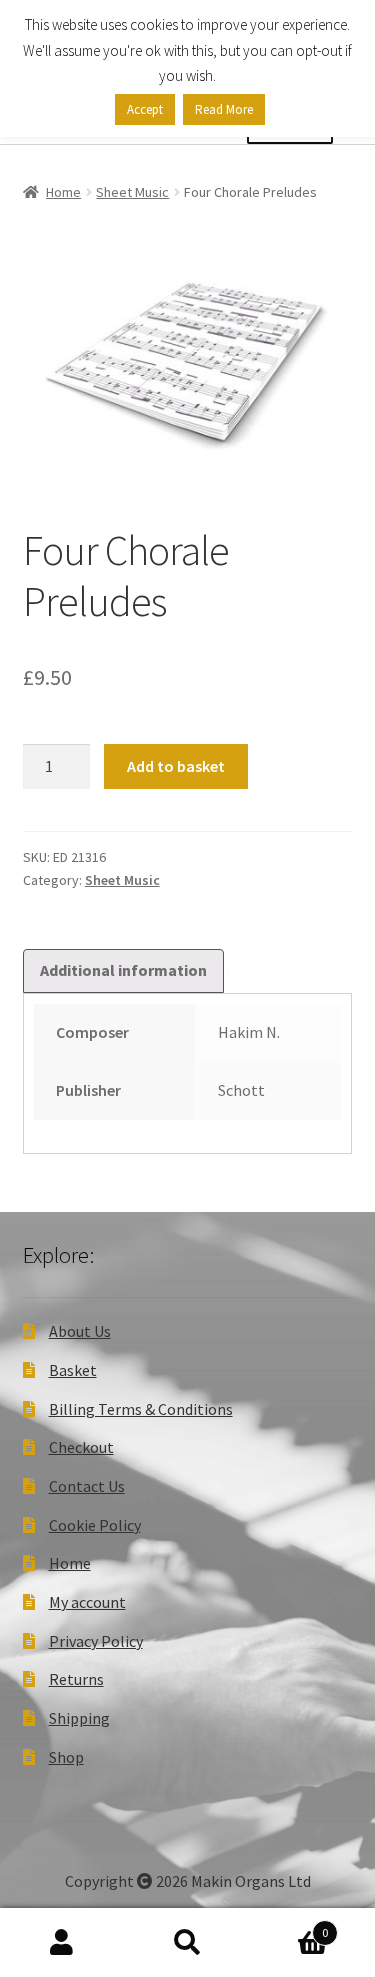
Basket (73, 1370)
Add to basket (176, 766)
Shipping (79, 1718)
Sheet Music (132, 192)
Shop (66, 1757)
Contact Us (87, 1486)
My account (87, 1602)
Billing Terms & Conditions (141, 1409)
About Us (80, 1331)
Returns (76, 1679)
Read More (224, 109)
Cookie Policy (95, 1525)
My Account (62, 1943)
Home (63, 192)
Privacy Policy (96, 1641)
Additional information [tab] (123, 970)
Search (187, 1943)
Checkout (81, 1447)
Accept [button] (145, 109)
